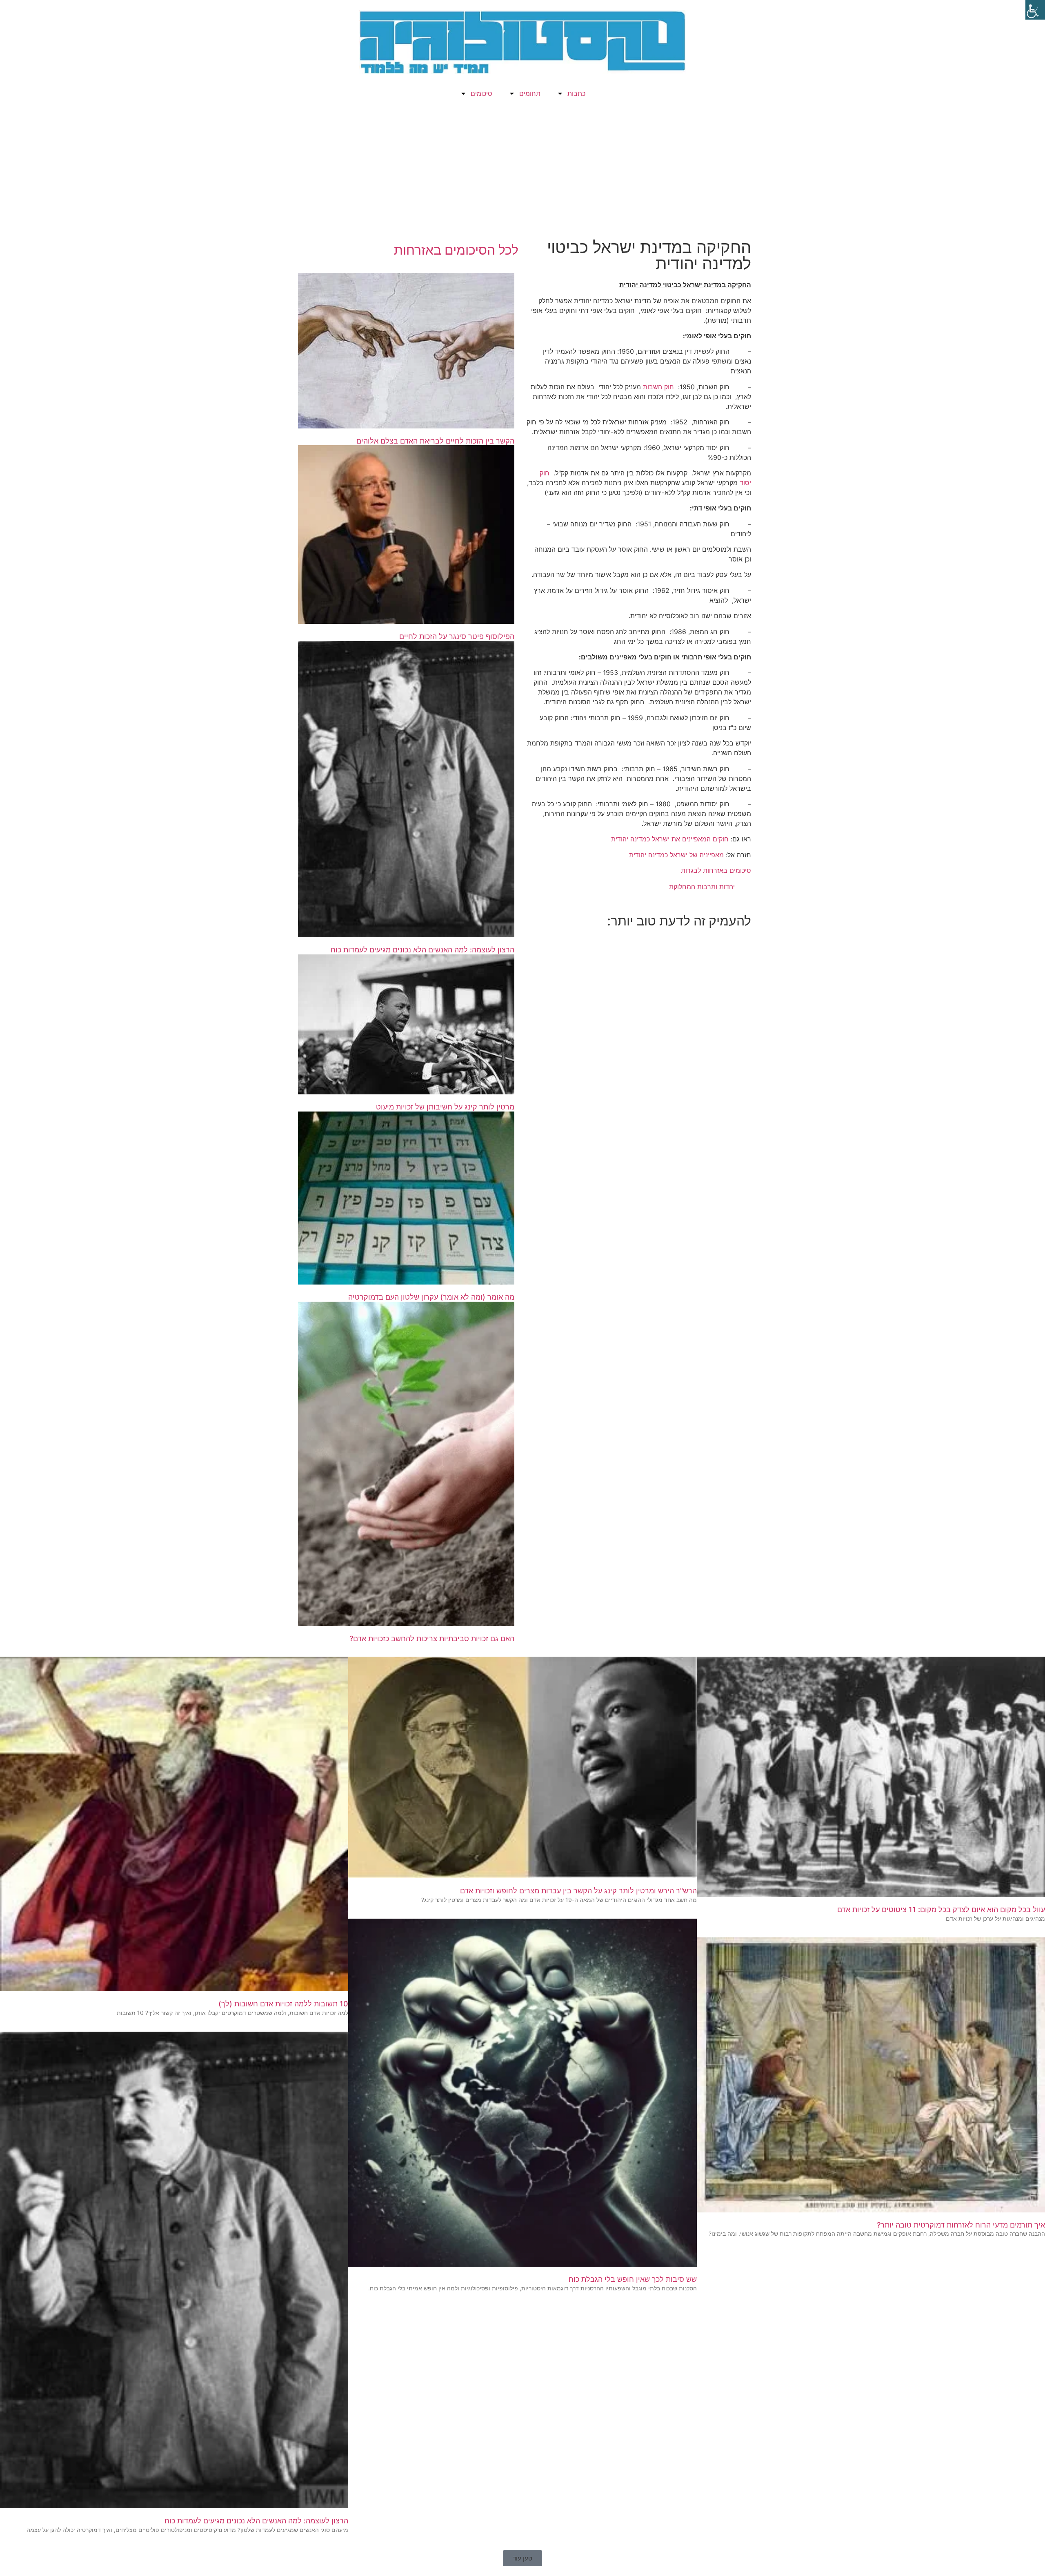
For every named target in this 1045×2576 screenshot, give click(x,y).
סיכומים (481, 93)
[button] (522, 2558)
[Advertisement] (522, 174)
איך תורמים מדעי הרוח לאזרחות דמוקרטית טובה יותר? (961, 2225)
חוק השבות (658, 387)
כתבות (576, 93)
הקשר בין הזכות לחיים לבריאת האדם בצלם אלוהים (435, 441)
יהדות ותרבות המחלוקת (702, 887)
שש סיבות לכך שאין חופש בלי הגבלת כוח (633, 2279)
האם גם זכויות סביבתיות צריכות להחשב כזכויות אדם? (432, 1639)
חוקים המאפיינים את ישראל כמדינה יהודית (670, 839)
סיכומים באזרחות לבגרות (716, 870)
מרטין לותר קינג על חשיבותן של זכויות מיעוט (445, 1107)
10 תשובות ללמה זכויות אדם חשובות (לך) (283, 2004)
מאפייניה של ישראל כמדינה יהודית (676, 855)
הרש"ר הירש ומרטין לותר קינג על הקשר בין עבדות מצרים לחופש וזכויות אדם (578, 1891)
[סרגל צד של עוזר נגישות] (1035, 10)
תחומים (530, 93)
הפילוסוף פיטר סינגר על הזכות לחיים (457, 636)
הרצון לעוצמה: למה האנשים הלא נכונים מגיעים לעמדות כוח (422, 950)
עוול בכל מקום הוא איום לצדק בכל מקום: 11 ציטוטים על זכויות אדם (941, 1909)
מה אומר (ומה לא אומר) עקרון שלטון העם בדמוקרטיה (431, 1297)
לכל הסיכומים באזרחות (456, 250)
